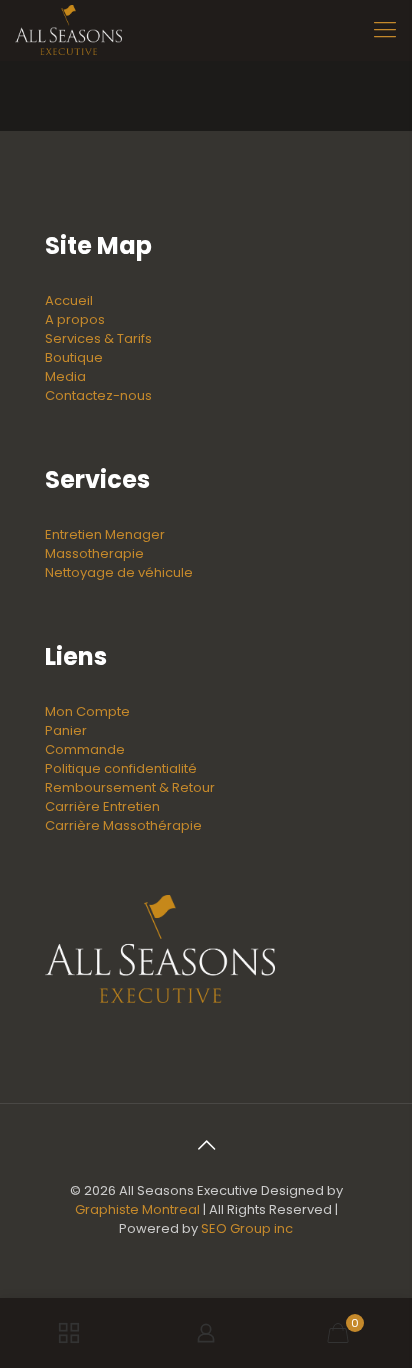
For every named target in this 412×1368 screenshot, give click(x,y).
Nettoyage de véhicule (119, 572)
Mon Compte (87, 711)
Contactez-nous (98, 395)
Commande (85, 749)
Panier (66, 730)
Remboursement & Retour (130, 787)
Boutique (74, 357)
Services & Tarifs (98, 338)
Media (65, 376)
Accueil (69, 300)
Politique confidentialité (121, 768)
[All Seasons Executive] (68, 30)
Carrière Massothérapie (123, 825)
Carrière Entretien (102, 806)
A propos (75, 319)
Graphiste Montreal (137, 1209)
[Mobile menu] (385, 30)
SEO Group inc (247, 1228)
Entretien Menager (105, 534)
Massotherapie (94, 553)
